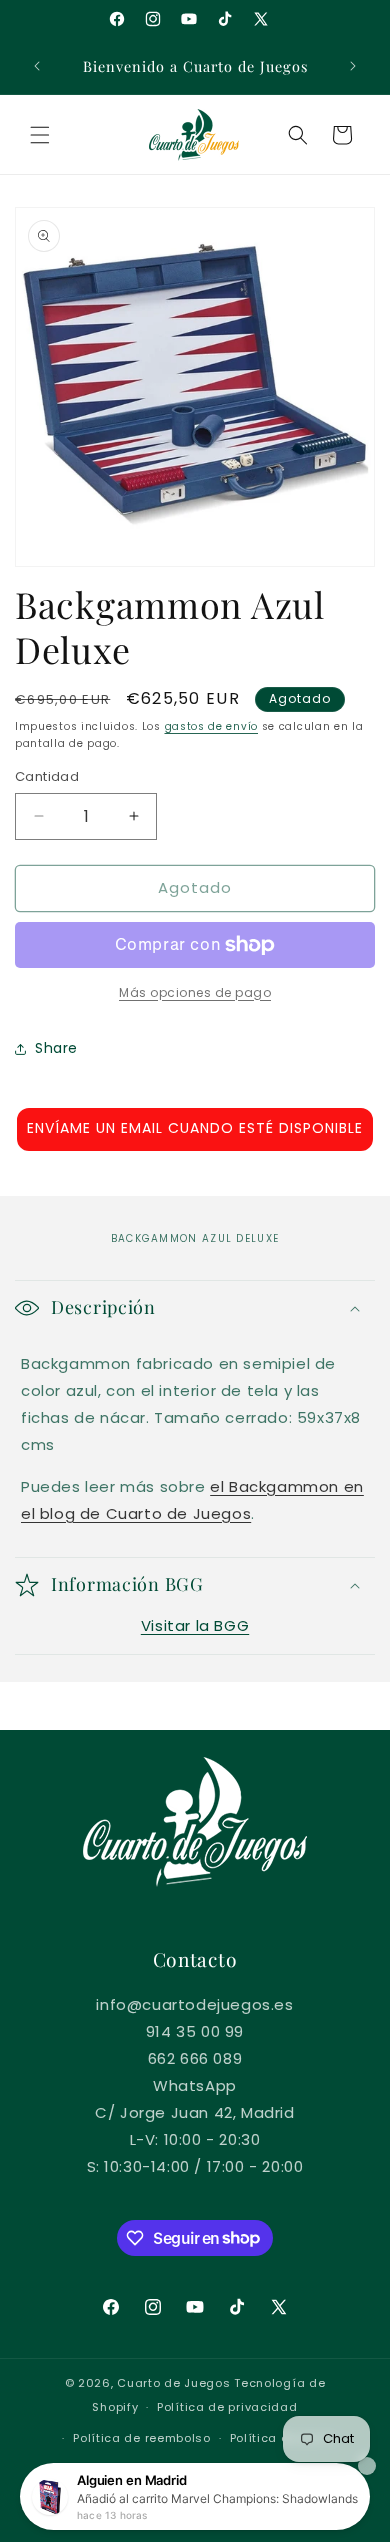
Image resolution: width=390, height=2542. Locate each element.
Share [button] (56, 1048)
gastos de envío (212, 726)
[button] (40, 135)
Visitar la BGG (195, 1625)
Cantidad (47, 776)
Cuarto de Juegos (173, 2383)
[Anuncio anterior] (37, 66)
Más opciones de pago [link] (195, 992)
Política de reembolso (142, 2438)
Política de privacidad (227, 2407)
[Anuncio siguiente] (353, 66)
